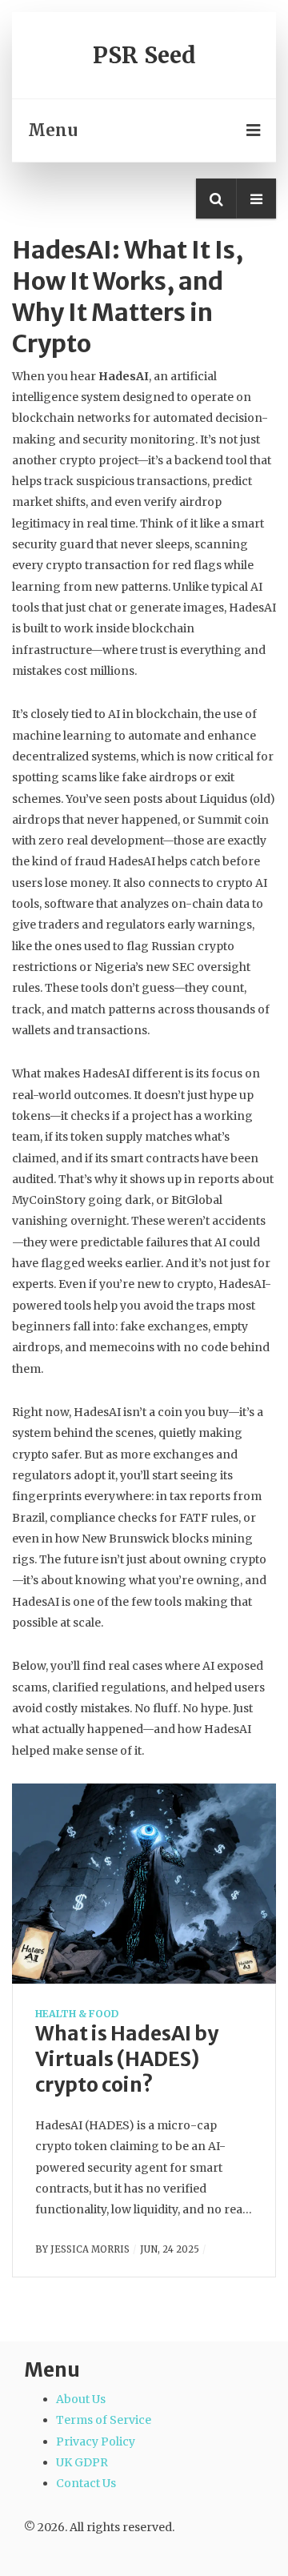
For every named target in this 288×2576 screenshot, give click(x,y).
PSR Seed (144, 55)
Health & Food (77, 2014)
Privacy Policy (96, 2442)
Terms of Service (104, 2420)
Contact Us (86, 2483)
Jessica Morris (90, 2249)
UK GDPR (82, 2462)
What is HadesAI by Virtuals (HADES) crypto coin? (127, 2059)
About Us (81, 2399)
